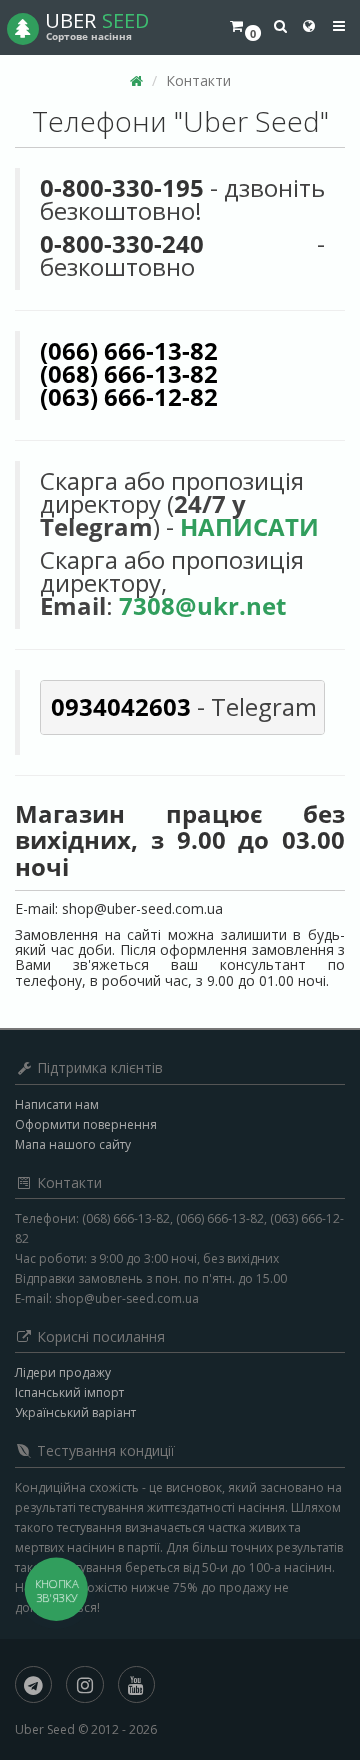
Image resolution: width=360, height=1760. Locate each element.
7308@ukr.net (202, 605)
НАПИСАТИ (249, 526)
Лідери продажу (63, 1372)
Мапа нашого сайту (73, 1144)
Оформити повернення (86, 1124)
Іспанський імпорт (69, 1392)
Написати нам (57, 1104)
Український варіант (75, 1412)
